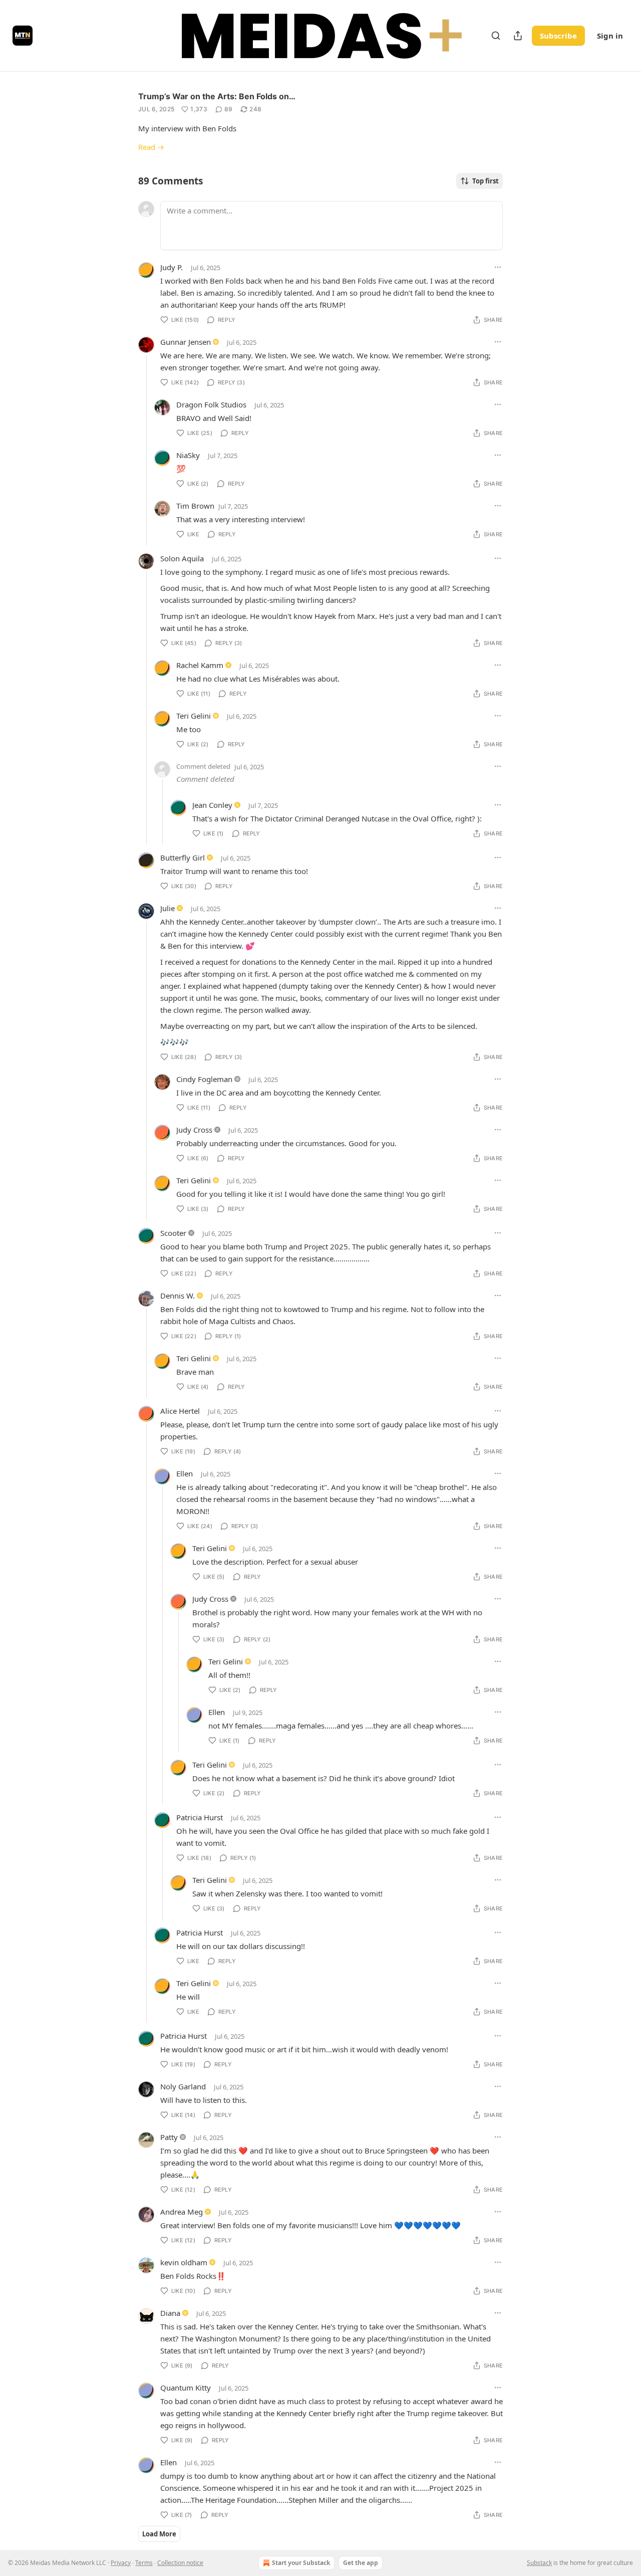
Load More (159, 2534)
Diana (170, 2313)
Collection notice (180, 2563)
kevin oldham (184, 2262)
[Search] (496, 36)
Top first (486, 181)
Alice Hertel (180, 1411)
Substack (539, 2563)
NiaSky (188, 455)
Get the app (361, 2563)
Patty (169, 2137)
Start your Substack (301, 2563)
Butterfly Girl (183, 857)
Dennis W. (178, 1296)
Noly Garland (183, 2086)
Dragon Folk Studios (211, 404)
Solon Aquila (182, 558)
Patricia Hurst (200, 1817)
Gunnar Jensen (186, 342)
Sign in (610, 36)
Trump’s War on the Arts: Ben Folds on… (217, 96)
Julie (168, 908)
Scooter (173, 1233)
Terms (144, 2563)
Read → (151, 147)
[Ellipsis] (498, 267)
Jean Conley (212, 805)
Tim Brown (195, 506)
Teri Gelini (194, 716)
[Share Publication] (518, 36)
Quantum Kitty (186, 2388)
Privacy (121, 2563)
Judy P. (172, 267)
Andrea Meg (182, 2212)
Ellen (185, 1473)
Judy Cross (194, 1130)
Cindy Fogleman (204, 1079)
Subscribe (558, 36)
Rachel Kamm (200, 665)
